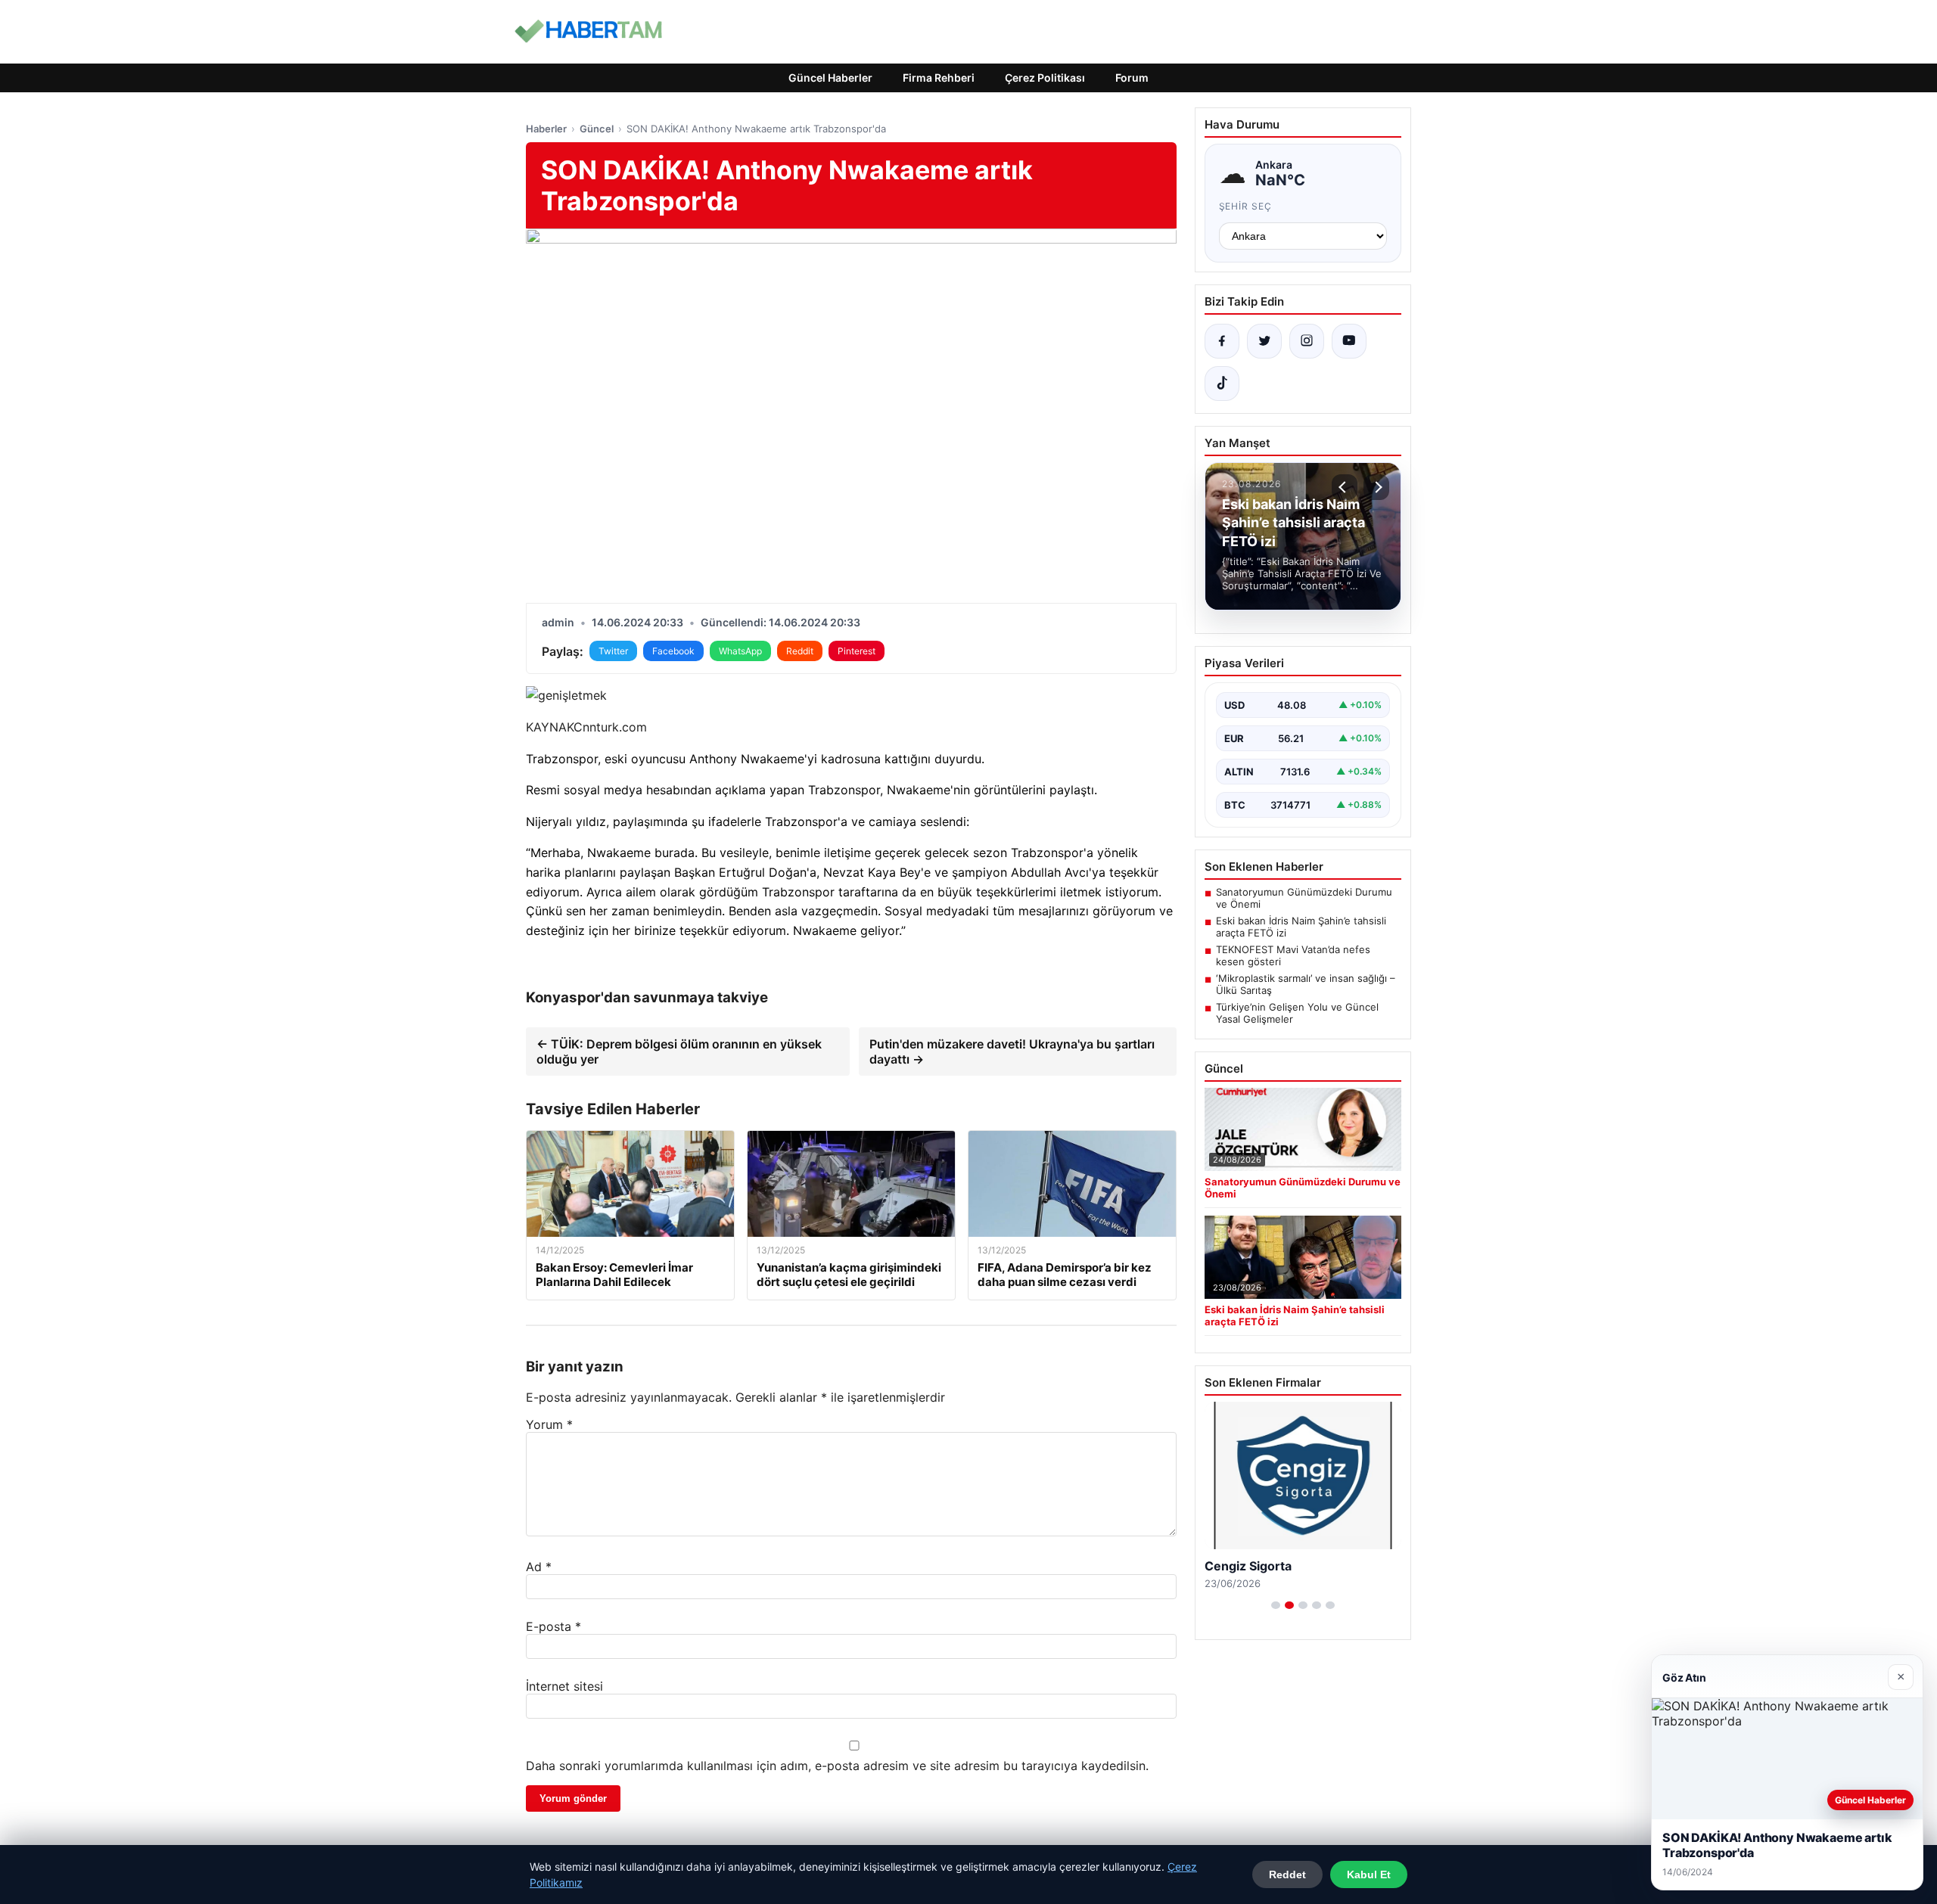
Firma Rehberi (939, 78)
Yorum (549, 1424)
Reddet (1287, 1874)
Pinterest (857, 651)
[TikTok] (1222, 384)
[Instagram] (1307, 341)
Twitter (613, 651)
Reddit (800, 651)
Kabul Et (1369, 1874)
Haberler (546, 129)
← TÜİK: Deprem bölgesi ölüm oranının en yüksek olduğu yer (679, 1051)
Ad (539, 1567)
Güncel (597, 129)
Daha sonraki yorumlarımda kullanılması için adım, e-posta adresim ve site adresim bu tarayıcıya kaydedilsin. (837, 1766)
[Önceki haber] (1345, 487)
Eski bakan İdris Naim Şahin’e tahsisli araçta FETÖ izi (1301, 927)
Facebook (673, 651)
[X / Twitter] (1264, 341)
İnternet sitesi (564, 1686)
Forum (1132, 78)
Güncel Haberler (830, 78)
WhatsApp (740, 651)
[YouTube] (1349, 341)
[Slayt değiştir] (1276, 1605)
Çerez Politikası (1045, 78)
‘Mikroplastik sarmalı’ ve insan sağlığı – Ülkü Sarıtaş (1306, 984)
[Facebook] (1222, 341)
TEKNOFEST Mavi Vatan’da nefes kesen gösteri (1293, 955)
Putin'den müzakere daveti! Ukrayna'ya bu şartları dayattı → (1012, 1051)
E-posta (553, 1626)
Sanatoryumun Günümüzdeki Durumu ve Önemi (1304, 898)
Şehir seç (1246, 206)
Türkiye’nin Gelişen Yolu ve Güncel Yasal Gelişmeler (1297, 1013)
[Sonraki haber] (1376, 487)
